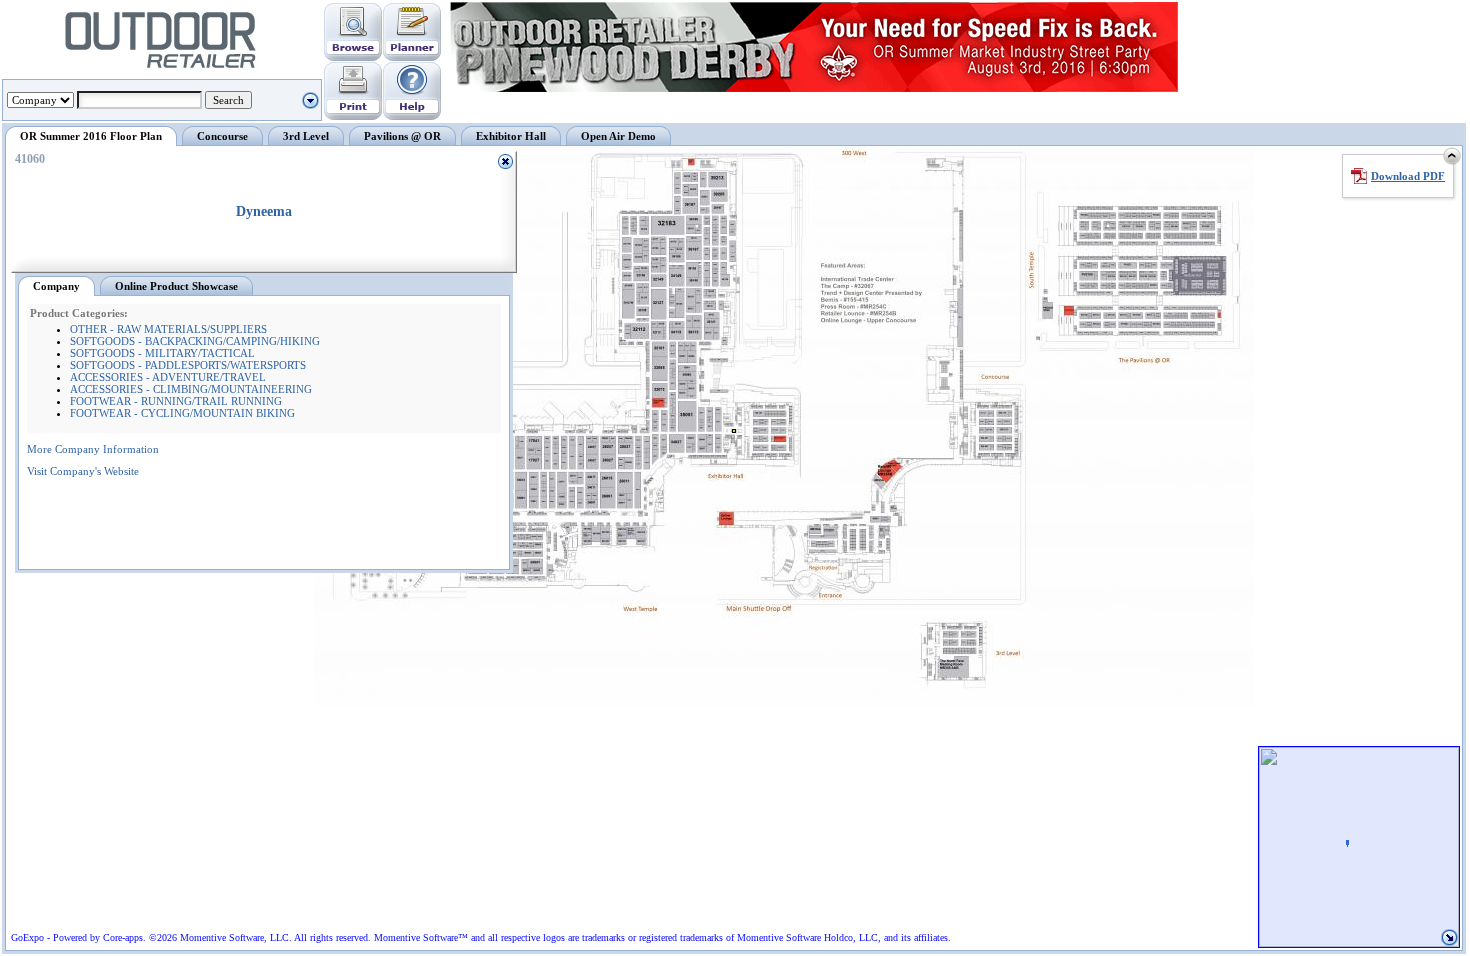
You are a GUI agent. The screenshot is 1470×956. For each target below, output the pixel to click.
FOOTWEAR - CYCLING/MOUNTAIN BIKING (182, 413)
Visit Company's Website (83, 471)
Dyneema (264, 211)
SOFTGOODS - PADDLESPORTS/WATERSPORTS (188, 365)
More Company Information (93, 449)
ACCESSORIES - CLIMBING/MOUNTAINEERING (191, 389)
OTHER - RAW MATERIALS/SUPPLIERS (168, 329)
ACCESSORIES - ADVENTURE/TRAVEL (168, 377)
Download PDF (1408, 176)
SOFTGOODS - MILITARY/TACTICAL (162, 353)
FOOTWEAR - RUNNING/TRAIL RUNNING (176, 401)
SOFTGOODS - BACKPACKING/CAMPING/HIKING (195, 341)
